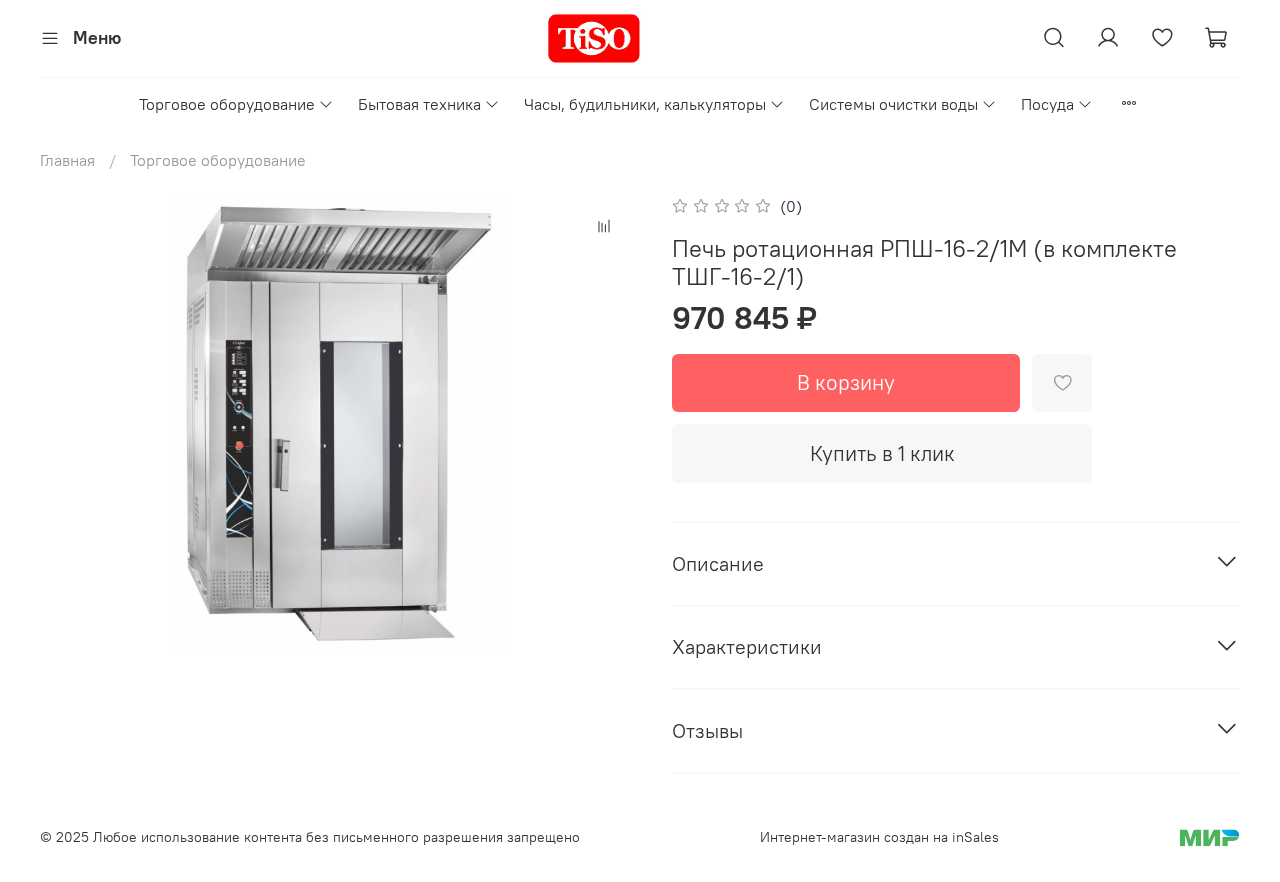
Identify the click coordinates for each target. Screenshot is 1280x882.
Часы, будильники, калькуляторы (645, 104)
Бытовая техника (419, 104)
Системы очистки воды (893, 104)
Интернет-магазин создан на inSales (879, 837)
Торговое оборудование (227, 104)
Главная (67, 160)
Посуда (1047, 104)
